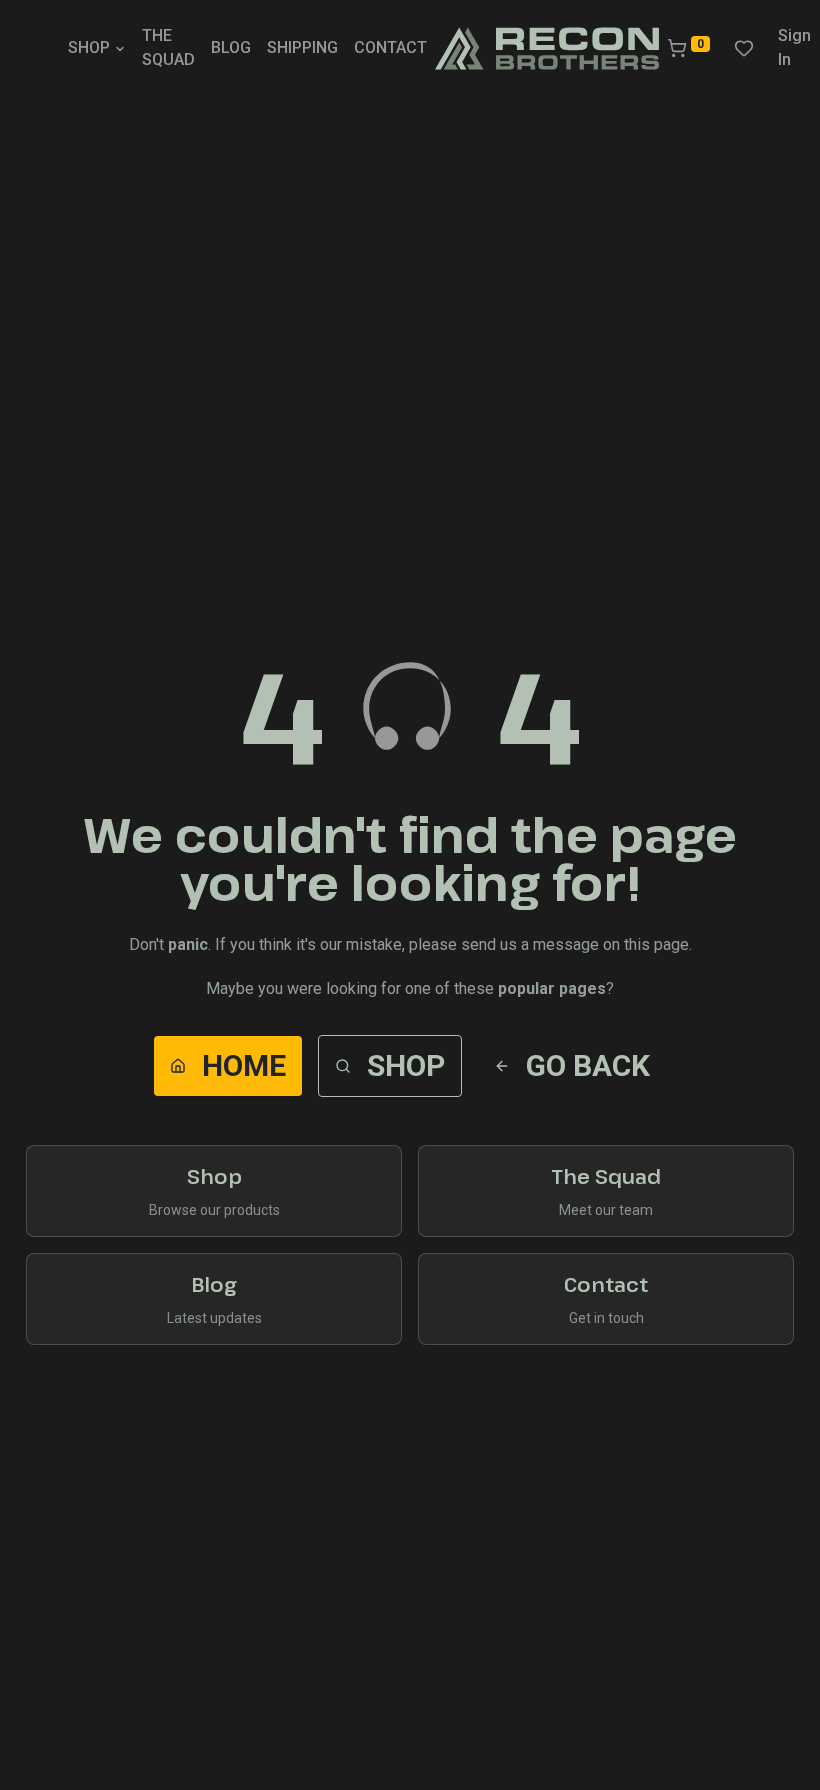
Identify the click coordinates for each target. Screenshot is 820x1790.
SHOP (89, 47)
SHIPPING (302, 47)
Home (244, 1065)
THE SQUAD (168, 47)
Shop (406, 1065)
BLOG (231, 47)
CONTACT (390, 47)
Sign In (794, 47)
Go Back (588, 1065)
